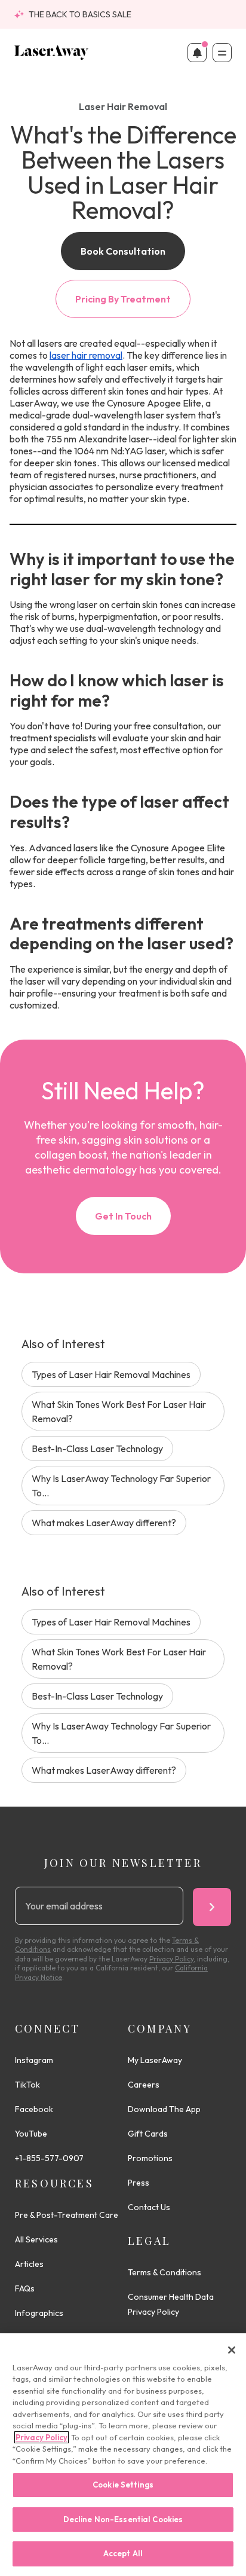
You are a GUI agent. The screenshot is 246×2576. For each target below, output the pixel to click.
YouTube (31, 2134)
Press (139, 2183)
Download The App (164, 2109)
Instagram (34, 2060)
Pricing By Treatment (123, 299)
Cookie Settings (123, 2485)
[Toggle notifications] (197, 53)
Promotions (150, 2158)
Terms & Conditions (164, 2272)
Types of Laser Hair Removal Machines (111, 1374)
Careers (144, 2085)
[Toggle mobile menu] (222, 53)
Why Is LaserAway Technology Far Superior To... (121, 1486)
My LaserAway (155, 2060)
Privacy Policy (41, 2437)
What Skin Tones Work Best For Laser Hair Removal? (119, 1411)
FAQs (25, 2288)
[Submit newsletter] (212, 1907)
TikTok (27, 2085)
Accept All (123, 2553)
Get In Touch (123, 1216)
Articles (29, 2264)
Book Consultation (123, 251)
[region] (123, 2455)
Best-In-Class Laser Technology (97, 1449)
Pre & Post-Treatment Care (67, 2215)
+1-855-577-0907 (49, 2158)
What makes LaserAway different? (104, 1523)
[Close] (232, 2350)
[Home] (52, 53)
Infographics (39, 2313)
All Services (36, 2239)
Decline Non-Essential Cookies (123, 2519)
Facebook (34, 2109)
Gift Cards (148, 2134)
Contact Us (149, 2207)
